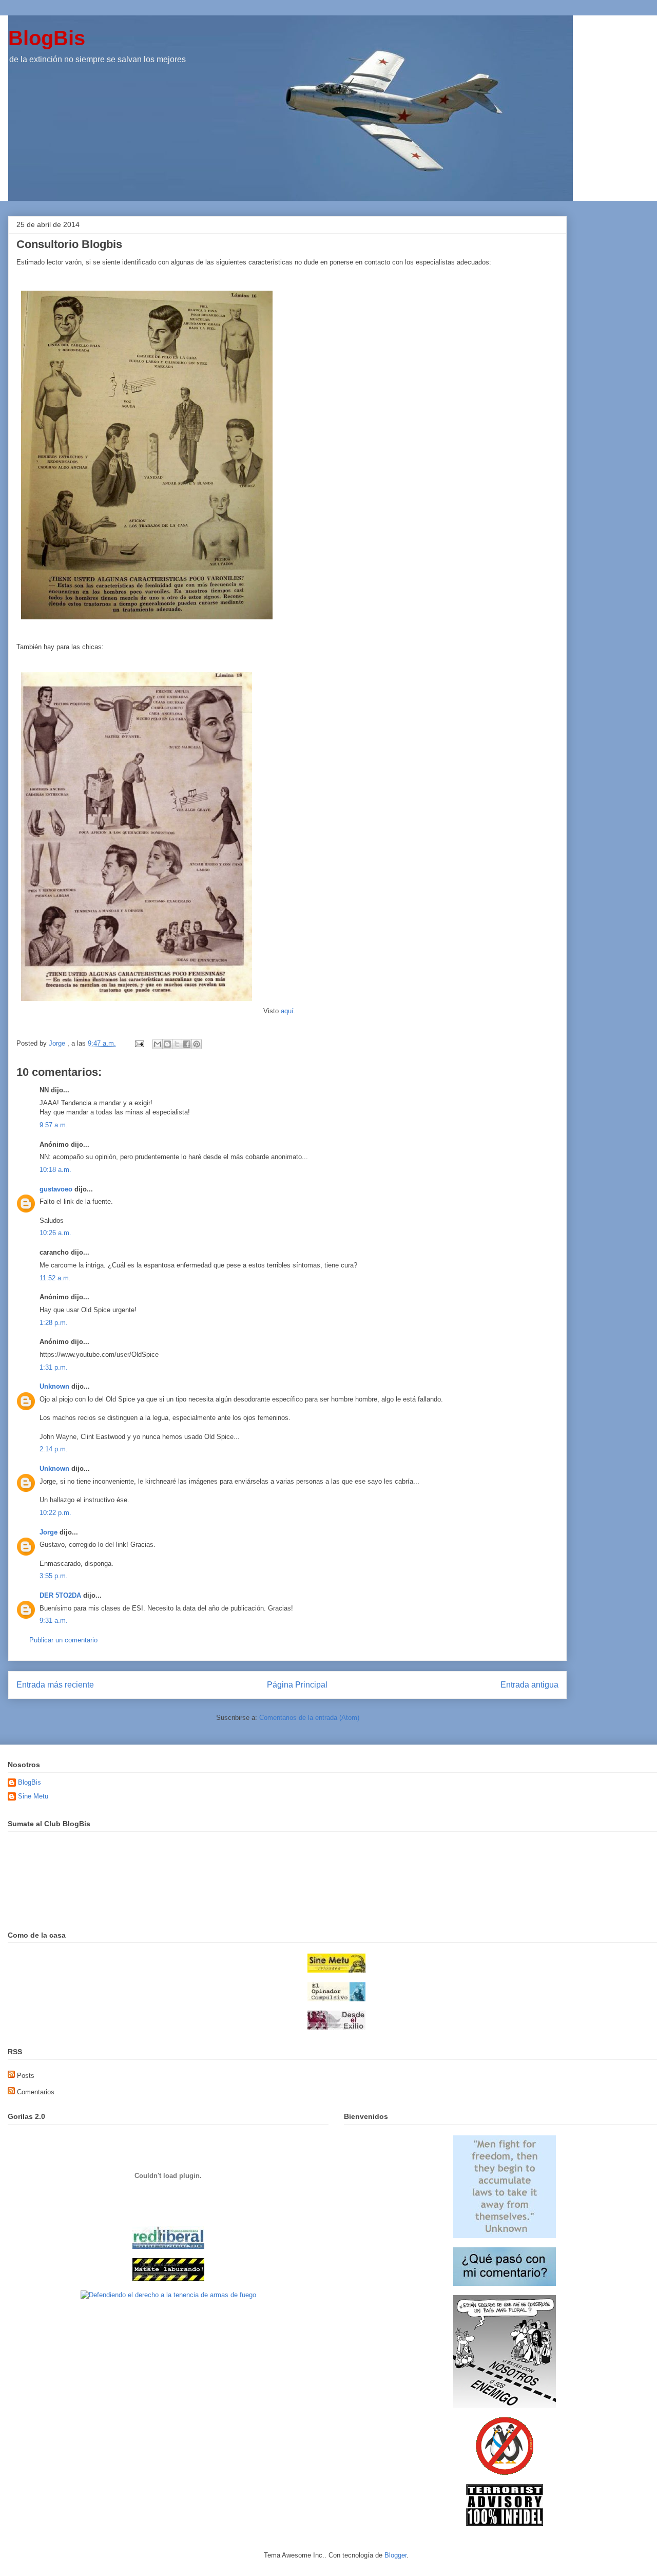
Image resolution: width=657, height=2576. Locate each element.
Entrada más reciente (55, 1685)
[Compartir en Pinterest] (197, 1044)
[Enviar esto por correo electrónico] (158, 1044)
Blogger (395, 2555)
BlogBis (47, 38)
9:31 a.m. (54, 1621)
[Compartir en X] (177, 1044)
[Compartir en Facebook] (187, 1044)
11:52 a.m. (55, 1278)
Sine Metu (33, 1796)
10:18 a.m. (55, 1170)
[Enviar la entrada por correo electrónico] (139, 1043)
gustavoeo (56, 1189)
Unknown (54, 1386)
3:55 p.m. (54, 1576)
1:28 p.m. (54, 1323)
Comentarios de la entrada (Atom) (309, 1718)
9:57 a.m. (54, 1125)
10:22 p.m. (55, 1513)
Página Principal (297, 1685)
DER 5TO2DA (60, 1595)
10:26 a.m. (55, 1233)
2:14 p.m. (54, 1449)
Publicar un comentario (63, 1640)
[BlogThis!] (167, 1044)
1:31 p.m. (54, 1367)
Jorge (49, 1532)
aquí (287, 1011)
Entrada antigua (529, 1685)
